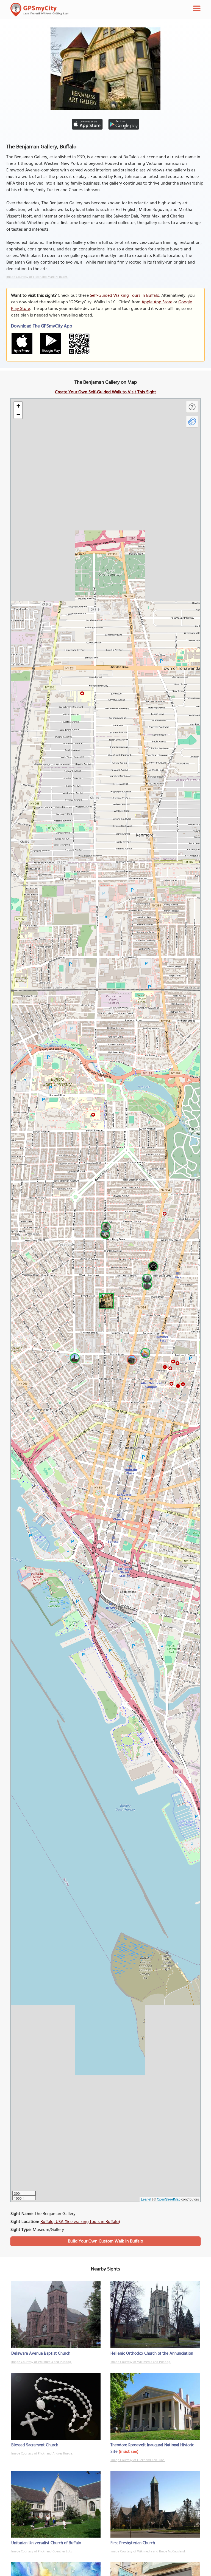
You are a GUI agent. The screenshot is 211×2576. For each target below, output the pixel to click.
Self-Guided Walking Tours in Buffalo (125, 296)
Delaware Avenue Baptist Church (41, 2354)
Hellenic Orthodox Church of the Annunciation (152, 2354)
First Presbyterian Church (133, 2543)
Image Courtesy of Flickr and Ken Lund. (138, 2460)
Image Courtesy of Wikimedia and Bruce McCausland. (148, 2552)
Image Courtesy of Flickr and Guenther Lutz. (42, 2552)
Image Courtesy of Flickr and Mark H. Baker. (37, 277)
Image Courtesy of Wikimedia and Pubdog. (41, 2362)
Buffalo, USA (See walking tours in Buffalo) (80, 2222)
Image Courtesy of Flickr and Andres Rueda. (42, 2454)
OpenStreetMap (169, 2199)
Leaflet (146, 2199)
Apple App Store (157, 302)
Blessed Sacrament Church (35, 2445)
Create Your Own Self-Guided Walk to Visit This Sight (105, 392)
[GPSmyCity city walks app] (40, 10)
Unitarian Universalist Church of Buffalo (46, 2543)
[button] (105, 1300)
